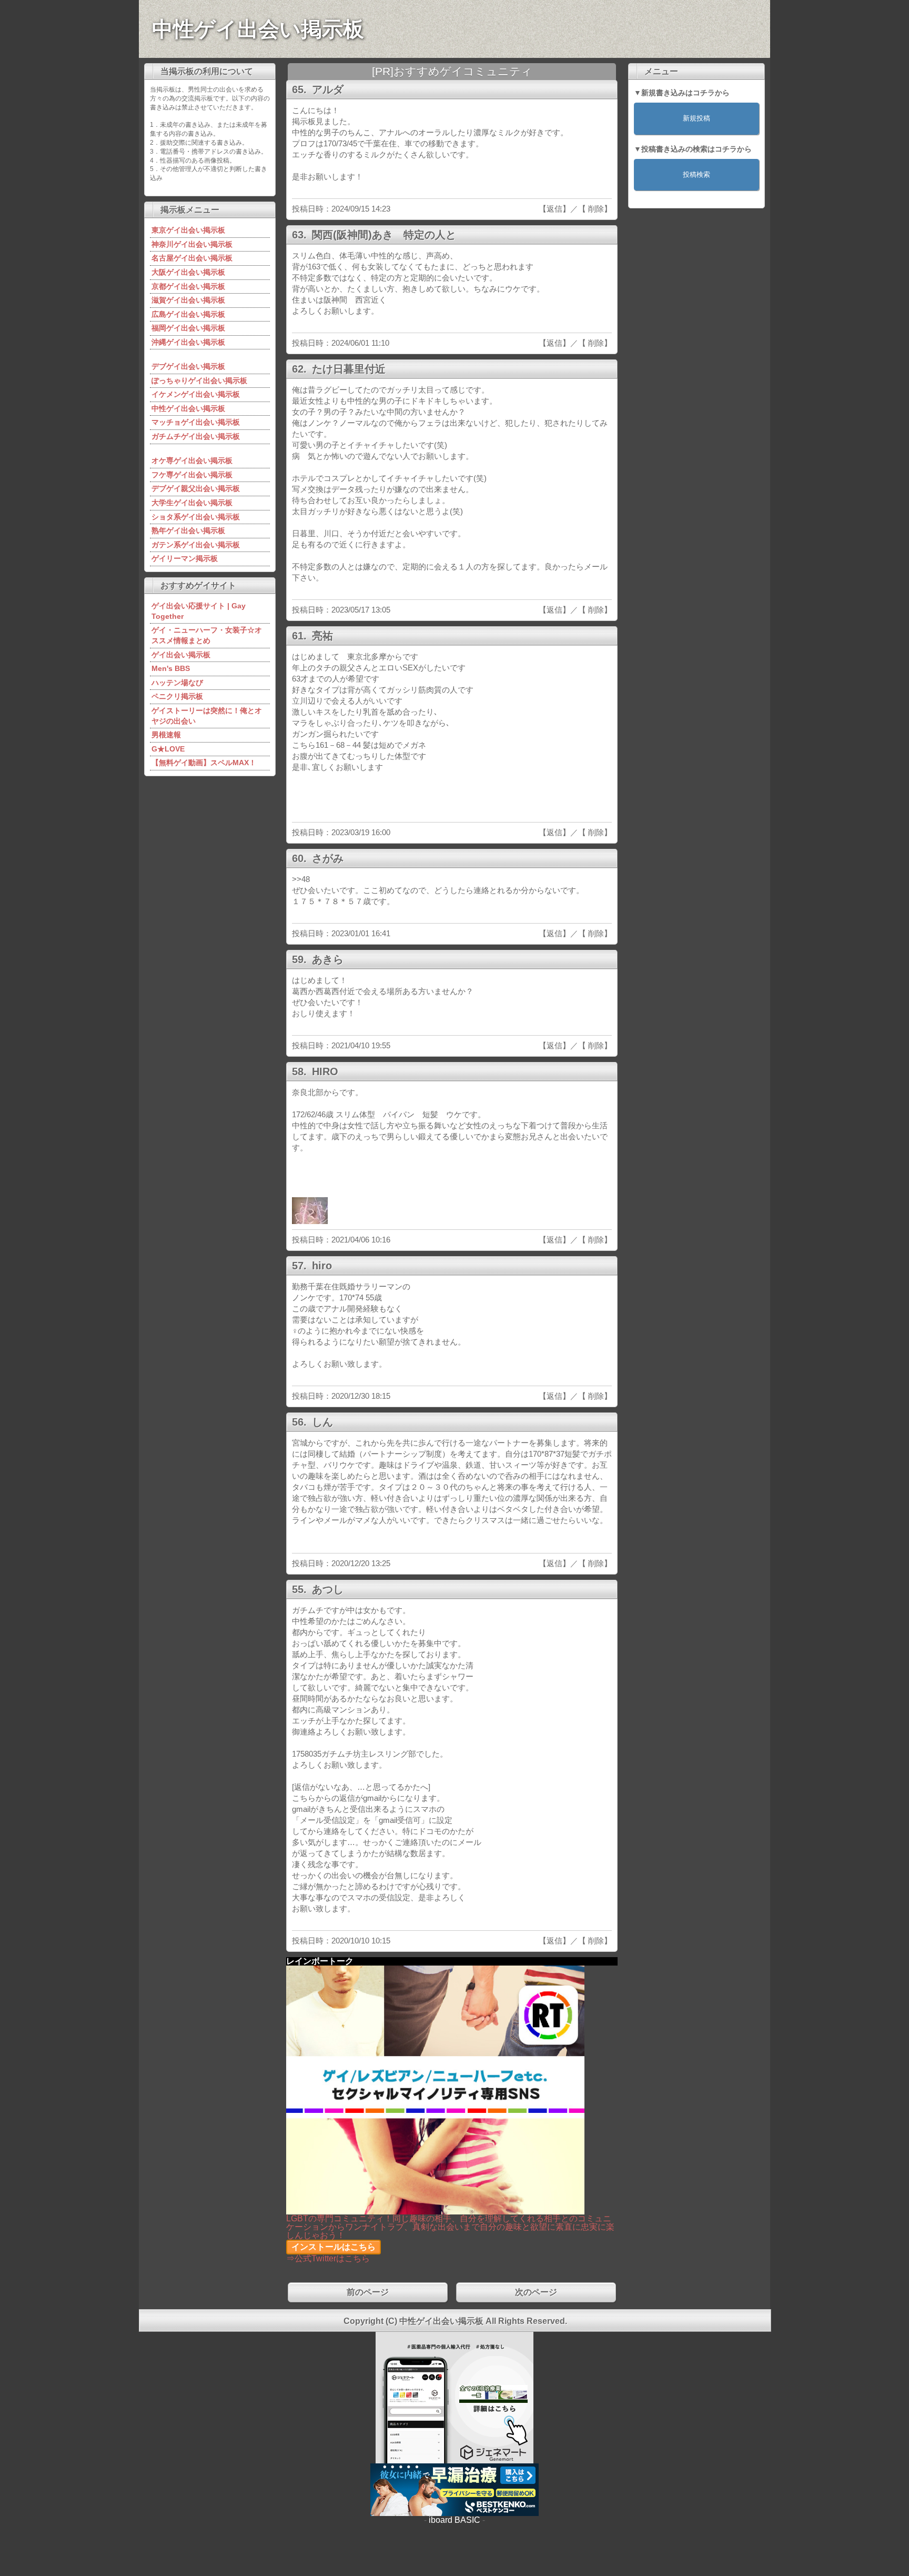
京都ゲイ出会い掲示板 (188, 286)
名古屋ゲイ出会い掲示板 (192, 258)
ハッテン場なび (177, 683)
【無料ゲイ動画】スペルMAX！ (204, 763)
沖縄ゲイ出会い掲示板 (188, 342)
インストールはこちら (334, 2247)
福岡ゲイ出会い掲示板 (188, 328)
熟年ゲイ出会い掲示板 (188, 530)
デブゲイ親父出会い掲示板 (196, 488)
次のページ (536, 2292)
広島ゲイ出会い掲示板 (188, 314)
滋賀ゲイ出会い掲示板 (188, 300)
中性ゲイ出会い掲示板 (258, 29)
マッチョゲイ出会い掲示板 (196, 422)
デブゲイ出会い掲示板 (188, 366)
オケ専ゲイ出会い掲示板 (192, 460)
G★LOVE (168, 749)
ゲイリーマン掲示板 (185, 558)
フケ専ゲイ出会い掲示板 (192, 475)
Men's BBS (171, 668)
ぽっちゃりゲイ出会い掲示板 (199, 380)
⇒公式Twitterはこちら (328, 2258)
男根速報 (166, 735)
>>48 (301, 879)
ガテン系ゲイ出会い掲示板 (196, 545)
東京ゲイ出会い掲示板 (188, 230)
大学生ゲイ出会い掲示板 (192, 503)
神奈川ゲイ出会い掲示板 (192, 244)
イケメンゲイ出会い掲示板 (196, 394)
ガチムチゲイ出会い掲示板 (196, 436)
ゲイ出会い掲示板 (181, 655)
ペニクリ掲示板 (177, 696)
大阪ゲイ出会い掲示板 (188, 272)
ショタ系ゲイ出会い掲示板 (196, 517)
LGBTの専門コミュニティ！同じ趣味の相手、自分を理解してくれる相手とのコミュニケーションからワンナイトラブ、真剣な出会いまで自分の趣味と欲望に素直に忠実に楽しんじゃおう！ (450, 2227)
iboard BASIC (454, 2520)
